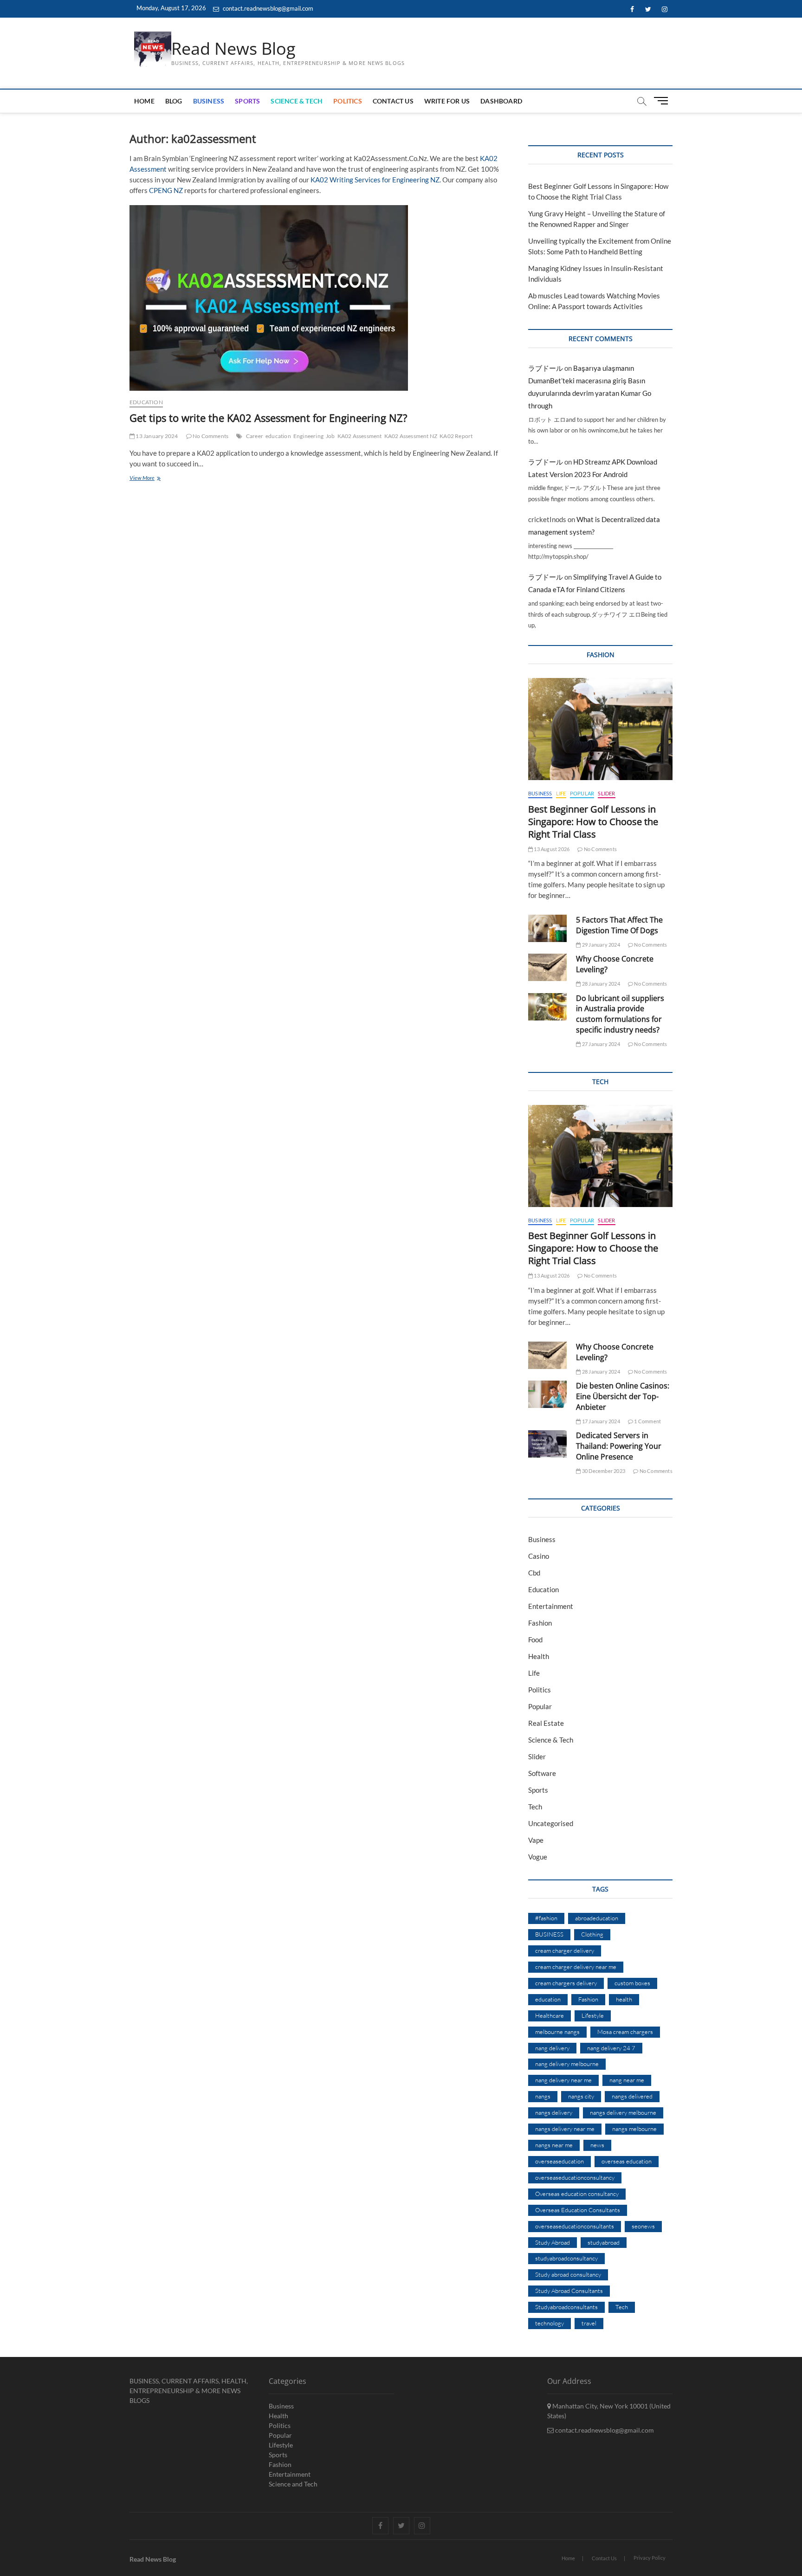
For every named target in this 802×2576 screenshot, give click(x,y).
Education (146, 402)
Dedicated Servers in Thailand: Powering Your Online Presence (619, 1446)
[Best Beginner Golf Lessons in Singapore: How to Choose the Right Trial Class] (600, 729)
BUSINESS (549, 1934)
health (624, 1999)
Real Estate (546, 1723)
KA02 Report (456, 436)
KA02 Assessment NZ (411, 436)
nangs (543, 2096)
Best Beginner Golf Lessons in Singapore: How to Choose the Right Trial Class (593, 822)
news (597, 2145)
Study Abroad (553, 2242)
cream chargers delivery (566, 1983)
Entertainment (551, 1606)
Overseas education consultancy (577, 2194)
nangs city (581, 2096)
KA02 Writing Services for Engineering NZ (375, 180)
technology (550, 2323)
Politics (348, 101)
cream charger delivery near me (576, 1967)
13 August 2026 (551, 849)
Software (542, 1773)
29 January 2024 (600, 945)
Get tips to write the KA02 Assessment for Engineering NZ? (268, 418)
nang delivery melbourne (567, 2064)
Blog (174, 101)
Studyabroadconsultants (566, 2307)
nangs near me (554, 2145)
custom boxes (632, 1983)
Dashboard (501, 101)
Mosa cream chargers (625, 2032)
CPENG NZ (166, 190)
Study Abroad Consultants (569, 2291)
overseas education (627, 2161)
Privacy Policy (650, 2558)
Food (535, 1640)
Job (330, 436)
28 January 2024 (600, 984)
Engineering (308, 436)
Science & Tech (297, 101)
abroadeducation (597, 1918)
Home (144, 101)
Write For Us (447, 101)
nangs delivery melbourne (623, 2112)
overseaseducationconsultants (575, 2226)
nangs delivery (554, 2112)
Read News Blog (233, 49)
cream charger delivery (565, 1950)
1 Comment (647, 1421)
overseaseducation (559, 2161)
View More (155, 479)
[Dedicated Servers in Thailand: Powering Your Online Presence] (547, 1444)
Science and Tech (293, 2484)
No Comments (210, 436)
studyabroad (604, 2242)
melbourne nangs (557, 2032)
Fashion (540, 1623)
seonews (643, 2226)
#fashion (546, 1918)
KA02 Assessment (360, 436)
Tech (535, 1807)
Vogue (538, 1857)
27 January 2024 (600, 1044)
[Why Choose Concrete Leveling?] (547, 967)
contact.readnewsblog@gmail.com (267, 8)
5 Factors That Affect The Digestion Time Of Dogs (619, 925)
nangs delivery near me (565, 2129)
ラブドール (546, 368)
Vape (536, 1840)
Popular (582, 793)
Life (561, 793)
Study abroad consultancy (568, 2274)
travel (589, 2323)
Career (255, 436)
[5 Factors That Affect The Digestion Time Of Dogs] (547, 928)
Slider (606, 793)
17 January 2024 (600, 1421)
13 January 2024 (156, 436)
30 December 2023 (603, 1471)
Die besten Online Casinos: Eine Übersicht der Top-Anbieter (623, 1396)
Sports (247, 101)
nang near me (627, 2080)
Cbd (534, 1573)
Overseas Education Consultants (578, 2210)
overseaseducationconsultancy (575, 2177)
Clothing (592, 1934)
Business (209, 101)
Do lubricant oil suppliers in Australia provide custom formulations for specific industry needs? (620, 1014)
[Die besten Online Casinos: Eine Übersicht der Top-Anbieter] (547, 1394)
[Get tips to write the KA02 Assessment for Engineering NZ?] (320, 298)
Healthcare (550, 2015)
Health (539, 1656)
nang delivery (552, 2048)
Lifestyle (593, 2015)
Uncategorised (551, 1823)
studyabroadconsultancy (566, 2258)
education (278, 436)
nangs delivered (632, 2096)
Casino (539, 1556)
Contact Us (393, 101)
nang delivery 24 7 (611, 2048)
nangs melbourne (634, 2129)
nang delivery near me (563, 2080)
